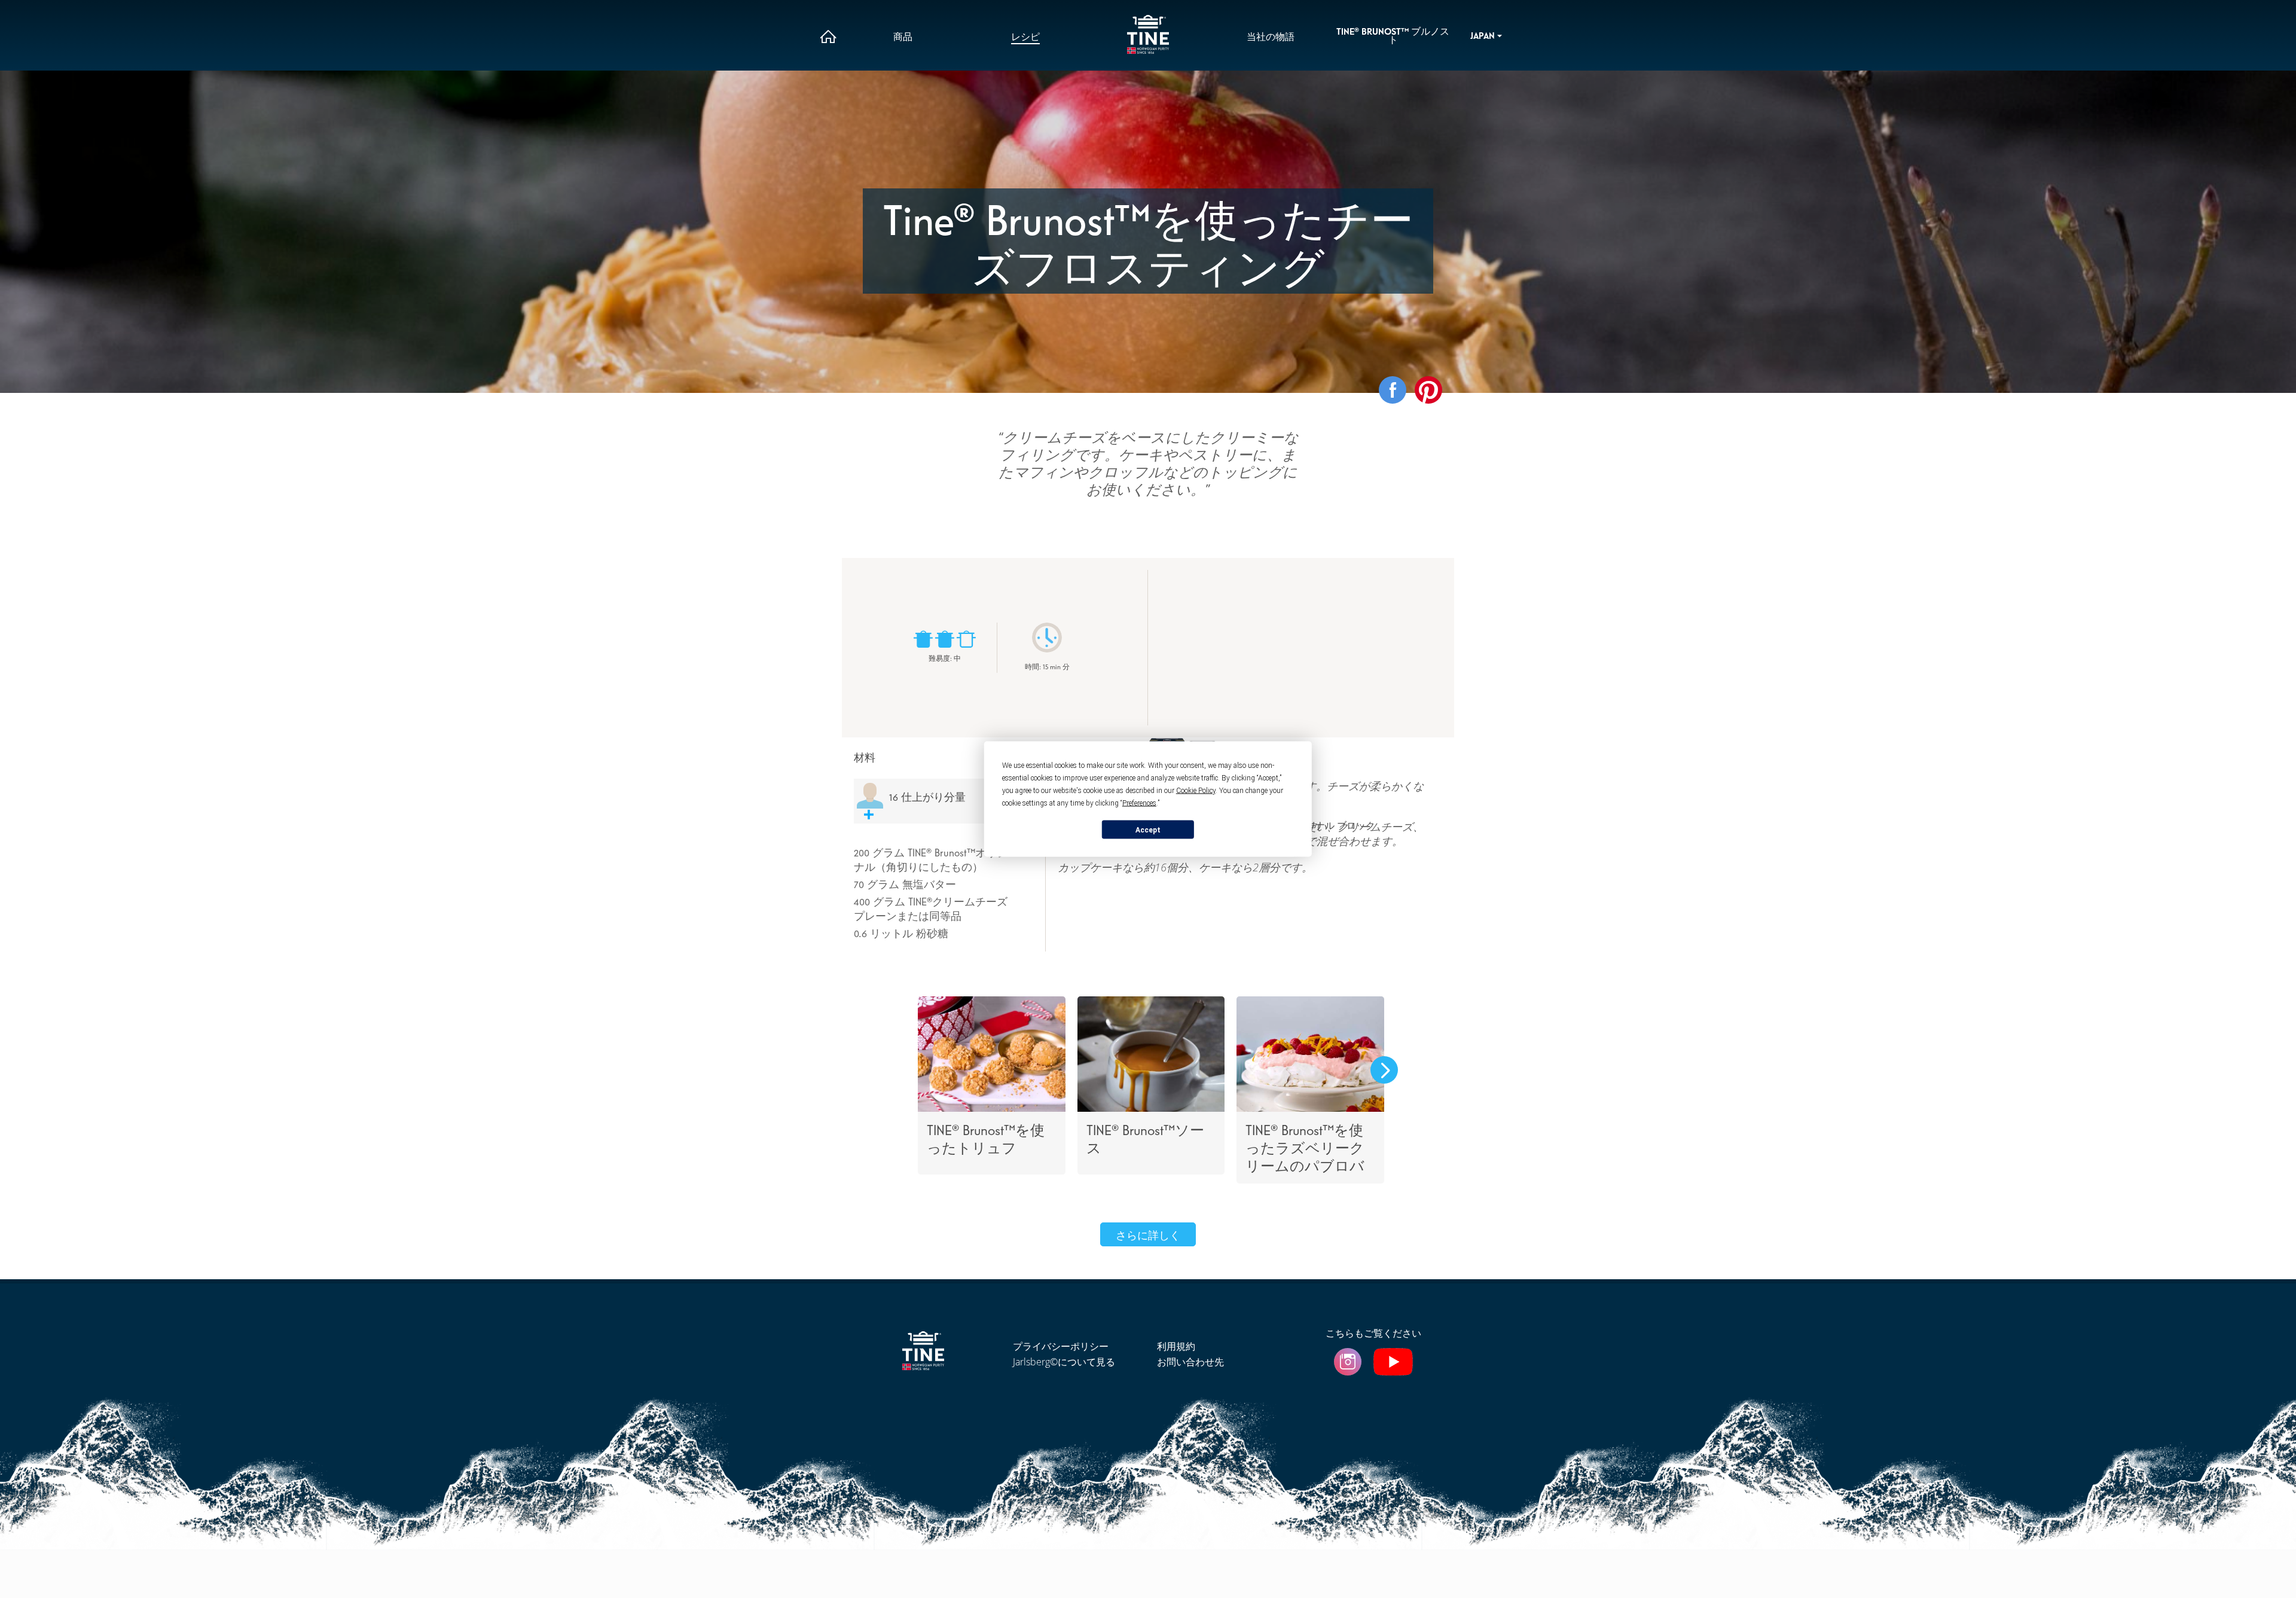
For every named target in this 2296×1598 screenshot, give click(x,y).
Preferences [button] (1139, 803)
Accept (1148, 830)
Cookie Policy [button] (1196, 791)
